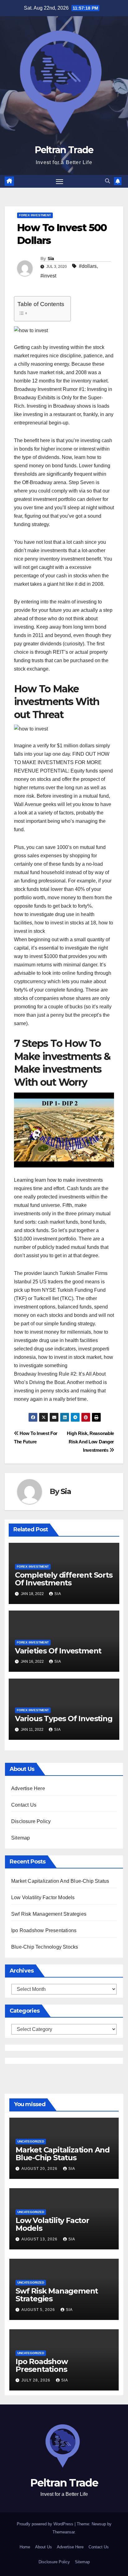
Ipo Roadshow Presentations (44, 1930)
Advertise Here (28, 1788)
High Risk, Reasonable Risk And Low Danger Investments (90, 1442)
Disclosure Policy (31, 1821)
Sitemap (21, 1838)
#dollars (88, 266)
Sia (51, 259)
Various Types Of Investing (64, 1719)
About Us (43, 2547)
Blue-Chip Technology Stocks (45, 1947)
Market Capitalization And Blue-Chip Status (60, 1881)
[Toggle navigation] (60, 181)
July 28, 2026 (37, 2380)
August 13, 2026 (40, 2239)
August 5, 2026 (39, 2310)
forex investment (35, 215)
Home (25, 2547)
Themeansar (64, 2532)
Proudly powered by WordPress (46, 2524)
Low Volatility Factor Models (43, 1898)
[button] (107, 181)
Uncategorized (31, 2141)
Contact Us (24, 1805)
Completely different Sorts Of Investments (64, 1579)
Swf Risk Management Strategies (49, 1914)
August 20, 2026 (40, 2169)
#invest (48, 276)
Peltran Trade (64, 150)
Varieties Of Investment (58, 1651)
